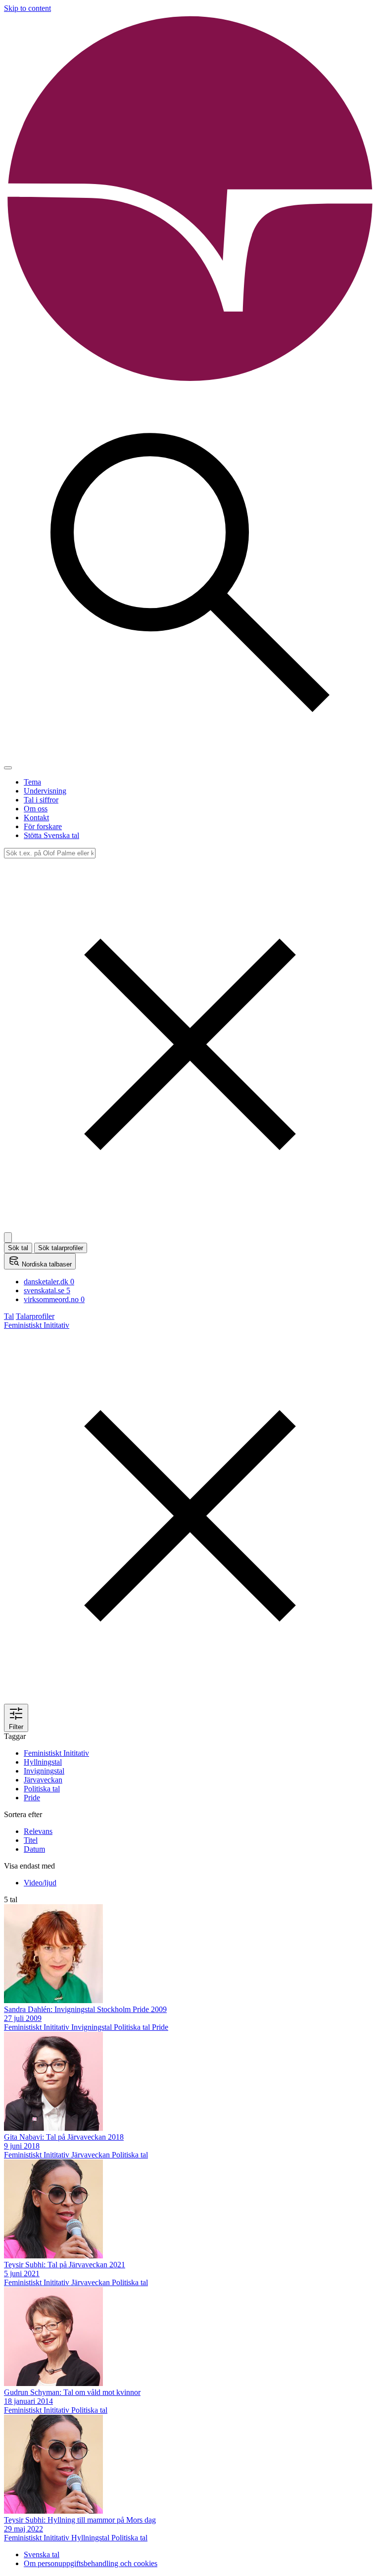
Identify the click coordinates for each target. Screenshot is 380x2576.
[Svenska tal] (190, 382)
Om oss (36, 809)
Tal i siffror (41, 800)
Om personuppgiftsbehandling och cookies (91, 2563)
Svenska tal (42, 2554)
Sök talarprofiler (61, 1248)
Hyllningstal (43, 1762)
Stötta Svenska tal (51, 835)
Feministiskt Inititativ (56, 1753)
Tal (9, 1316)
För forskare (43, 826)
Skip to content (27, 8)
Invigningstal (44, 1771)
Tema (32, 782)
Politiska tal (42, 1789)
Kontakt (36, 818)
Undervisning (45, 791)
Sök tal (18, 1248)
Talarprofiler (35, 1316)
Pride (32, 1798)
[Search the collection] (190, 756)
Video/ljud (40, 1883)
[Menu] (8, 768)
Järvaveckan (43, 1780)
